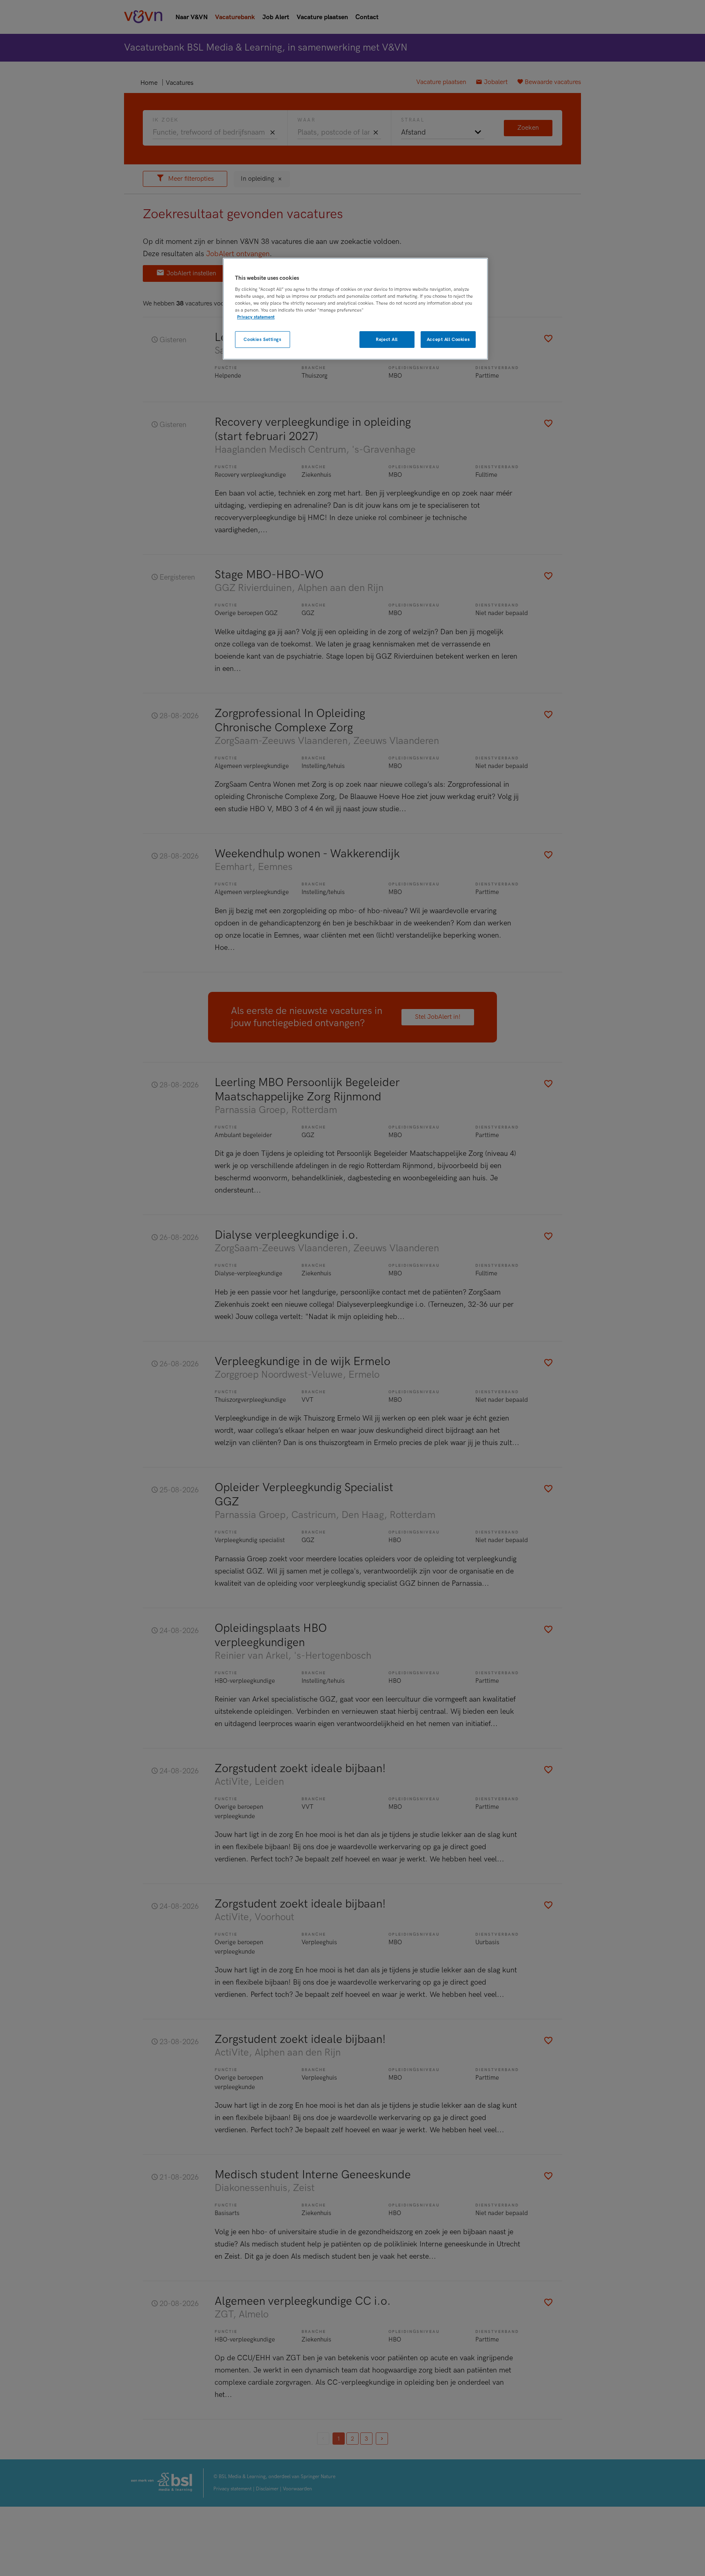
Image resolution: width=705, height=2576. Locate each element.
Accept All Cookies (448, 340)
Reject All (387, 340)
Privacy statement (256, 317)
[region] (355, 309)
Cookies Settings (262, 340)
